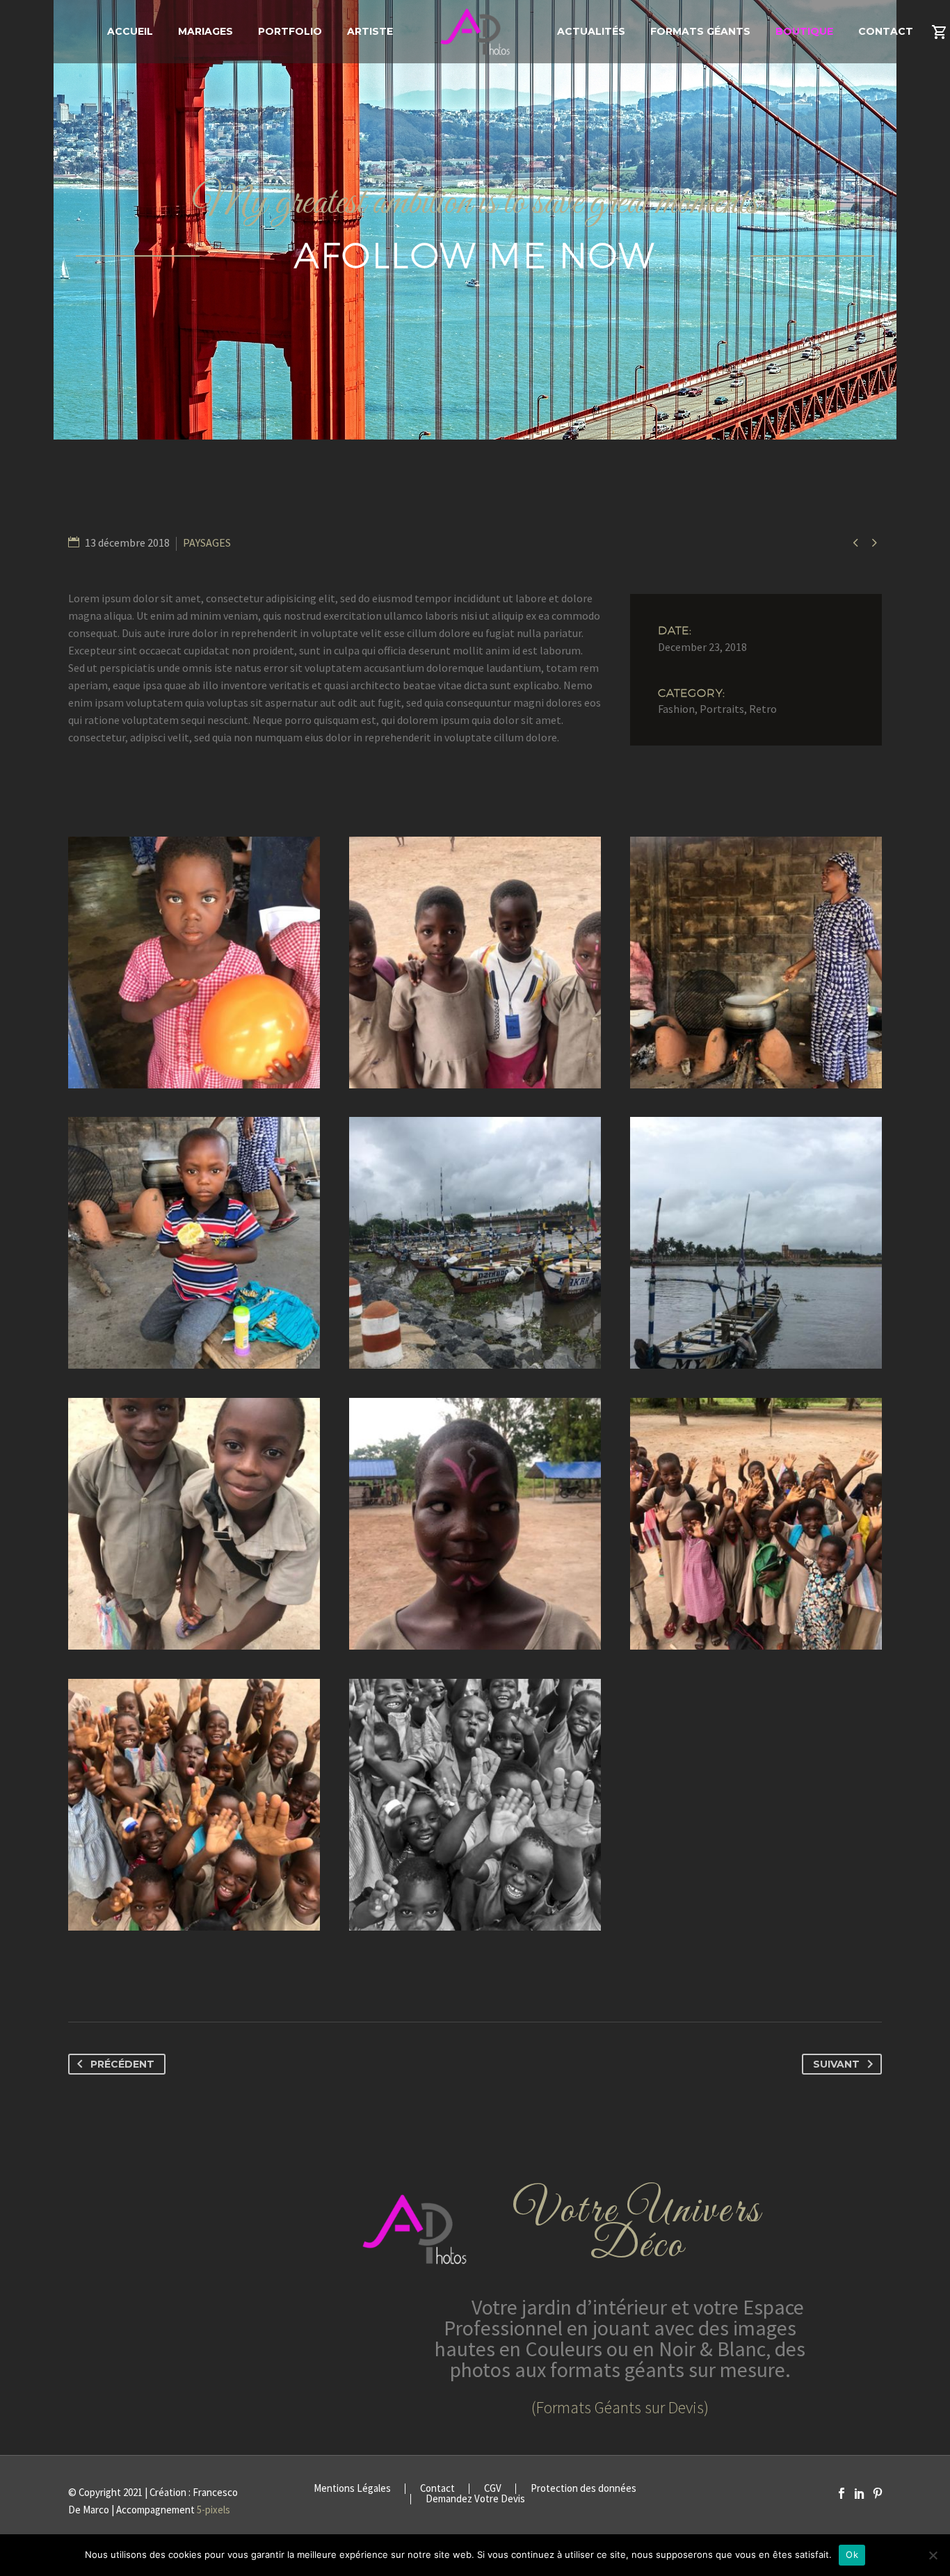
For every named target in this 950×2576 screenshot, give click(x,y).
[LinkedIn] (860, 2493)
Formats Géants (700, 31)
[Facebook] (842, 2493)
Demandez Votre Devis (475, 2499)
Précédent (122, 2064)
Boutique (804, 31)
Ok (852, 2554)
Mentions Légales (352, 2489)
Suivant (836, 2064)
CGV (493, 2489)
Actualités (591, 31)
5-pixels (214, 2510)
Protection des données (583, 2489)
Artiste (370, 31)
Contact (886, 31)
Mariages (206, 31)
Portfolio (290, 31)
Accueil (130, 31)
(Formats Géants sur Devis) (620, 2407)
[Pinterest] (878, 2493)
